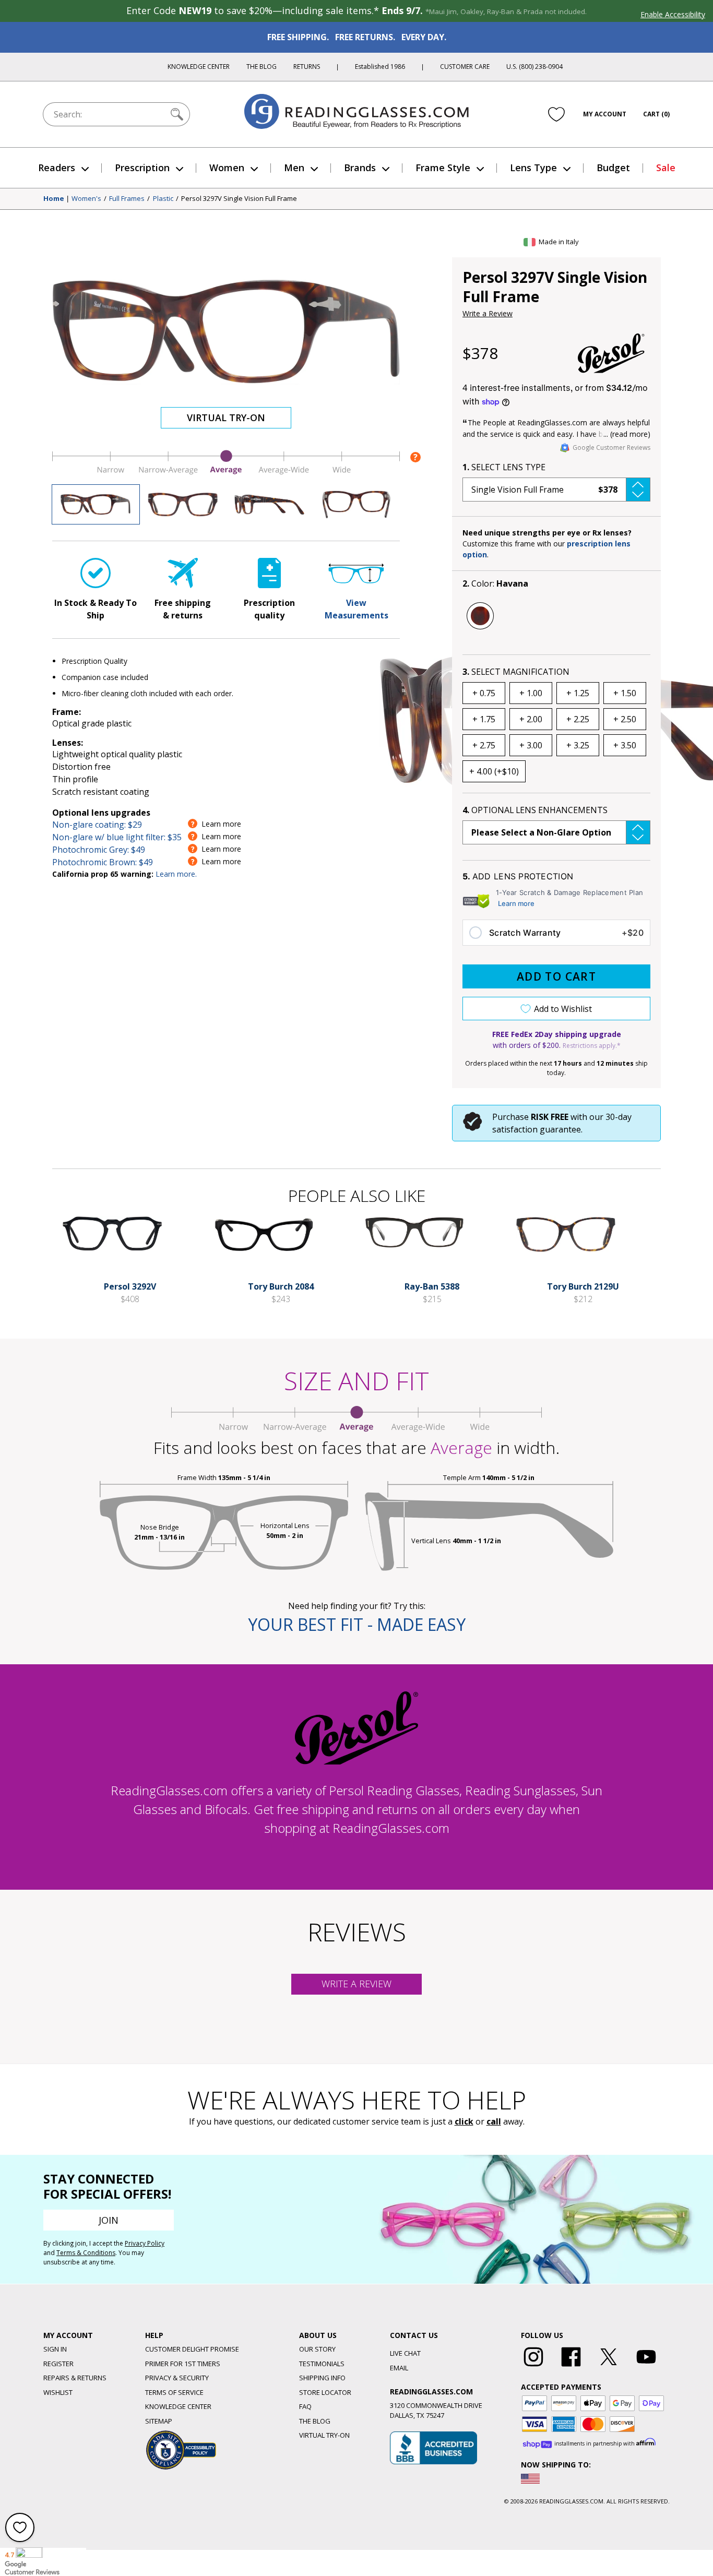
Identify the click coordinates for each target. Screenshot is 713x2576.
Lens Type (533, 168)
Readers (57, 168)
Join (109, 2220)
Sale (666, 168)
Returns (307, 67)
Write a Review (488, 313)
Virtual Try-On (226, 418)
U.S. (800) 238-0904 (534, 67)
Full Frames (127, 199)
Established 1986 (380, 67)
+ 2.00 (531, 719)
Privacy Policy (145, 2243)
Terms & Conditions (86, 2253)
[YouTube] (646, 2367)
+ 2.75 (484, 745)
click (464, 2121)
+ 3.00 (531, 745)
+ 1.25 (578, 693)
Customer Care (465, 67)
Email (399, 2368)
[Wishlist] (556, 114)
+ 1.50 (625, 693)
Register (58, 2364)
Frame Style (443, 168)
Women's (86, 199)
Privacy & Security (177, 2378)
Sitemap (159, 2421)
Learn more (516, 903)
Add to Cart (556, 976)
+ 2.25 (578, 719)
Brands (360, 168)
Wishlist (58, 2392)
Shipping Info (322, 2378)
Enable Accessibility (673, 14)
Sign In (55, 2349)
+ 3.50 (625, 745)
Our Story (317, 2349)
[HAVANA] (480, 616)
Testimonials (322, 2364)
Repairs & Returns (75, 2378)
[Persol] (611, 353)
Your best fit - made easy (357, 1624)
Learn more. (176, 874)
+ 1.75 (484, 719)
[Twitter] (609, 2367)
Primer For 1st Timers (183, 2364)
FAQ (305, 2406)
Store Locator (325, 2392)
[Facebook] (571, 2367)
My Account (605, 114)
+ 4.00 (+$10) (494, 771)
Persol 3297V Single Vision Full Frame (239, 199)
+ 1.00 (531, 693)
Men (294, 168)
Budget (613, 168)
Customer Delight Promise (192, 2349)
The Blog (262, 67)
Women (227, 168)
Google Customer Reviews (611, 448)
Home (54, 199)
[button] (556, 490)
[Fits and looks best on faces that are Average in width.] (226, 472)
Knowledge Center (199, 67)
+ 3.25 (578, 745)
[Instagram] (533, 2367)
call (494, 2121)
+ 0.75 (484, 693)
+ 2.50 (625, 719)
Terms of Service (174, 2392)
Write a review (356, 1984)
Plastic (163, 199)
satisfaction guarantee (537, 1129)
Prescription (142, 168)
